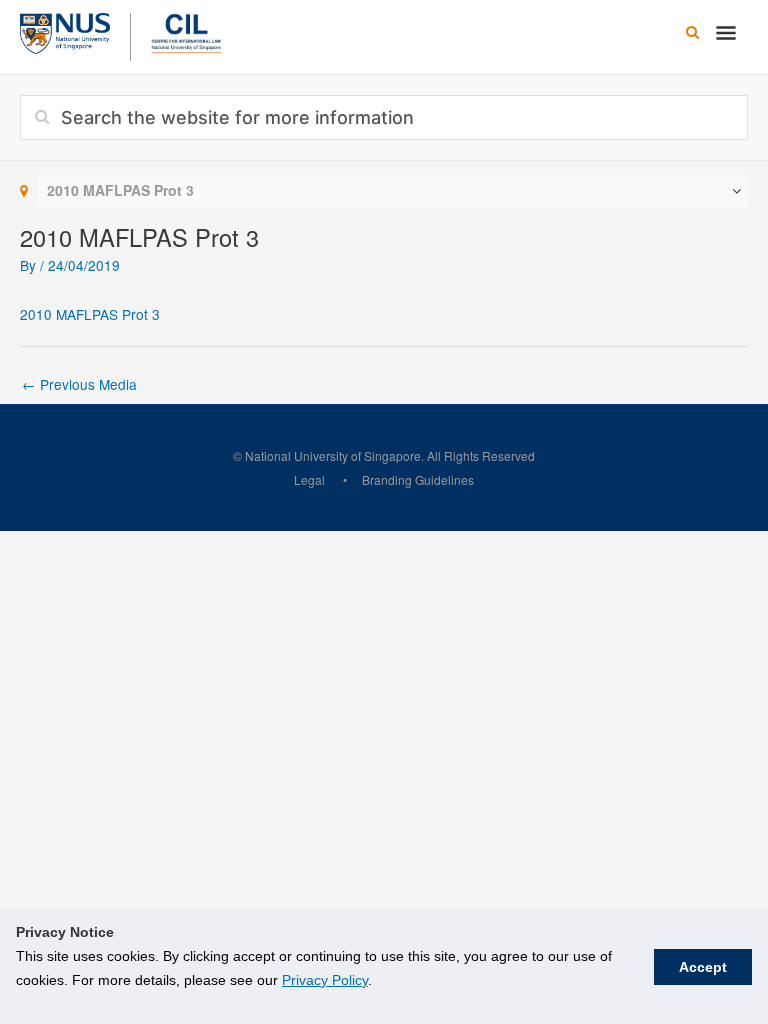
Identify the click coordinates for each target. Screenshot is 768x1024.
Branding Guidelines (418, 479)
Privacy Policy (325, 980)
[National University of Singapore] (65, 31)
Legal (309, 479)
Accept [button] (703, 967)
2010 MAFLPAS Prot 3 (90, 314)
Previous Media (79, 384)
